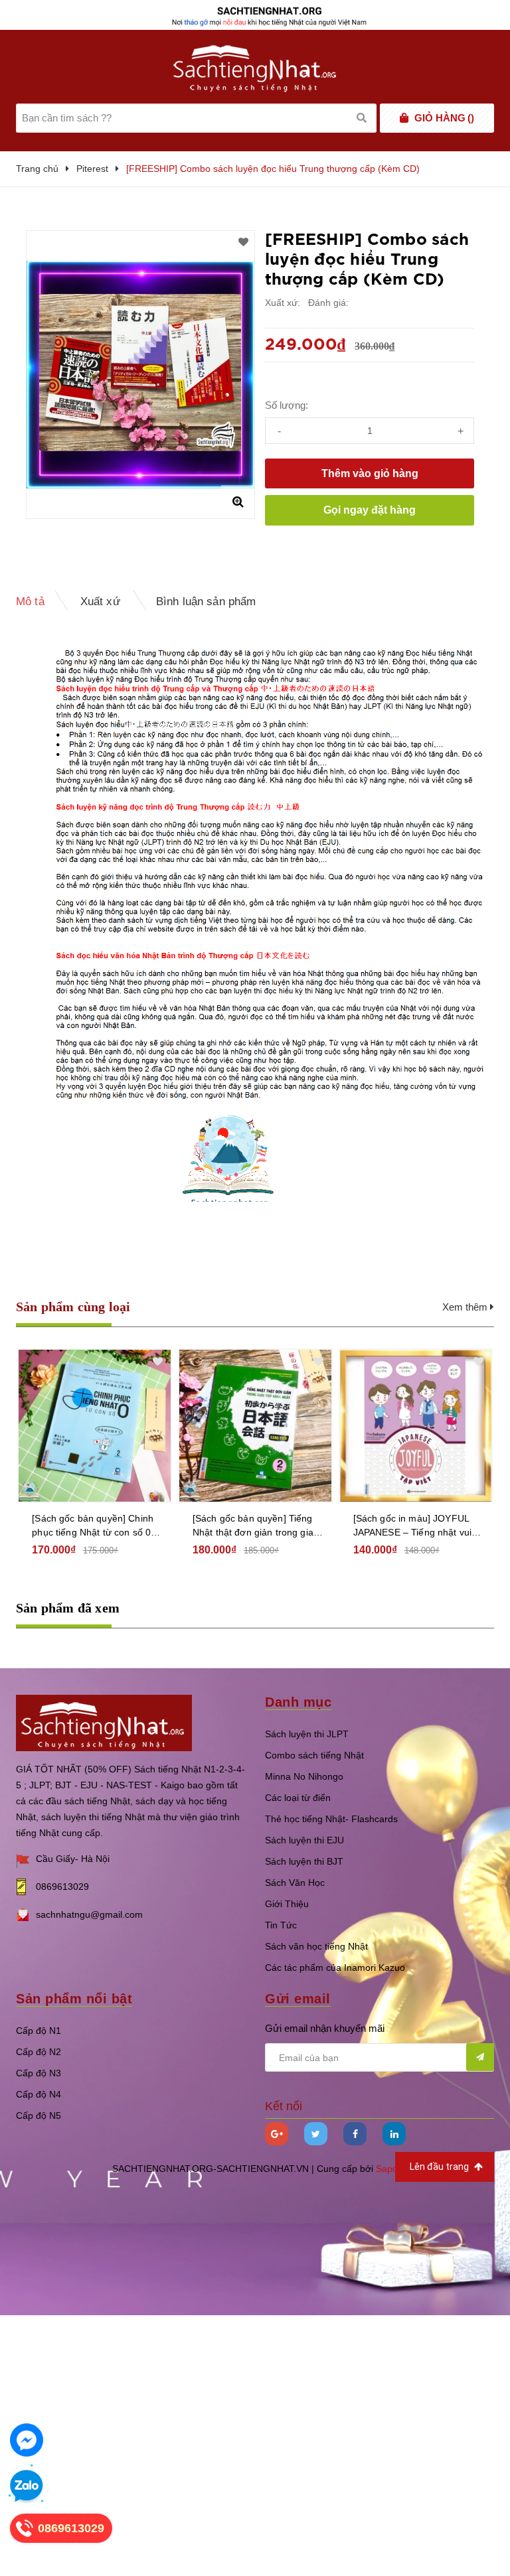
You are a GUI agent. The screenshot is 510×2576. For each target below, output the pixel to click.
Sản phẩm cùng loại (73, 1307)
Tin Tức (281, 1925)
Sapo (387, 2169)
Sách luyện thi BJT (304, 1861)
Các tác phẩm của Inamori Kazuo (335, 1968)
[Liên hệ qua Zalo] (27, 2486)
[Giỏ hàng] (404, 118)
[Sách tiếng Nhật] (104, 1722)
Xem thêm (466, 1307)
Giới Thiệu (287, 1904)
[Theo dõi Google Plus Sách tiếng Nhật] (277, 2134)
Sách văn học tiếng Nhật (316, 1946)
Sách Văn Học (295, 1883)
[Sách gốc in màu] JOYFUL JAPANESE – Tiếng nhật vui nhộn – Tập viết (413, 1526)
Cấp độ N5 (39, 2115)
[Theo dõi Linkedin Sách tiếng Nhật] (394, 2134)
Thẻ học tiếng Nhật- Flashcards (331, 1819)
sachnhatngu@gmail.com (89, 1914)
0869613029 (62, 1887)
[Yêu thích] (243, 242)
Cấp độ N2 (39, 2052)
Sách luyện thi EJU (304, 1840)
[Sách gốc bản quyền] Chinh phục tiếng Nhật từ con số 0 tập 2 (93, 1526)
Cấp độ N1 (39, 2031)
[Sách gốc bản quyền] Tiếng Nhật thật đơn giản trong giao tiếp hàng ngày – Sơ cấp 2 (256, 1526)
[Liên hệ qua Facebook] (27, 2440)
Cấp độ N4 (39, 2094)
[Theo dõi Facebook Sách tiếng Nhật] (355, 2134)
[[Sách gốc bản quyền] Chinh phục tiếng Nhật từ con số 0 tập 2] (95, 1426)
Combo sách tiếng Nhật (314, 1755)
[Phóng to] (238, 502)
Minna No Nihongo (304, 1776)
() (444, 118)
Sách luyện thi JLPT (307, 1734)
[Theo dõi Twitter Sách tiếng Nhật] (316, 2134)
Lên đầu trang (440, 2167)
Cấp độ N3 (39, 2073)
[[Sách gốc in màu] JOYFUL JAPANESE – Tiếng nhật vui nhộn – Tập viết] (416, 1426)
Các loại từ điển (298, 1798)
